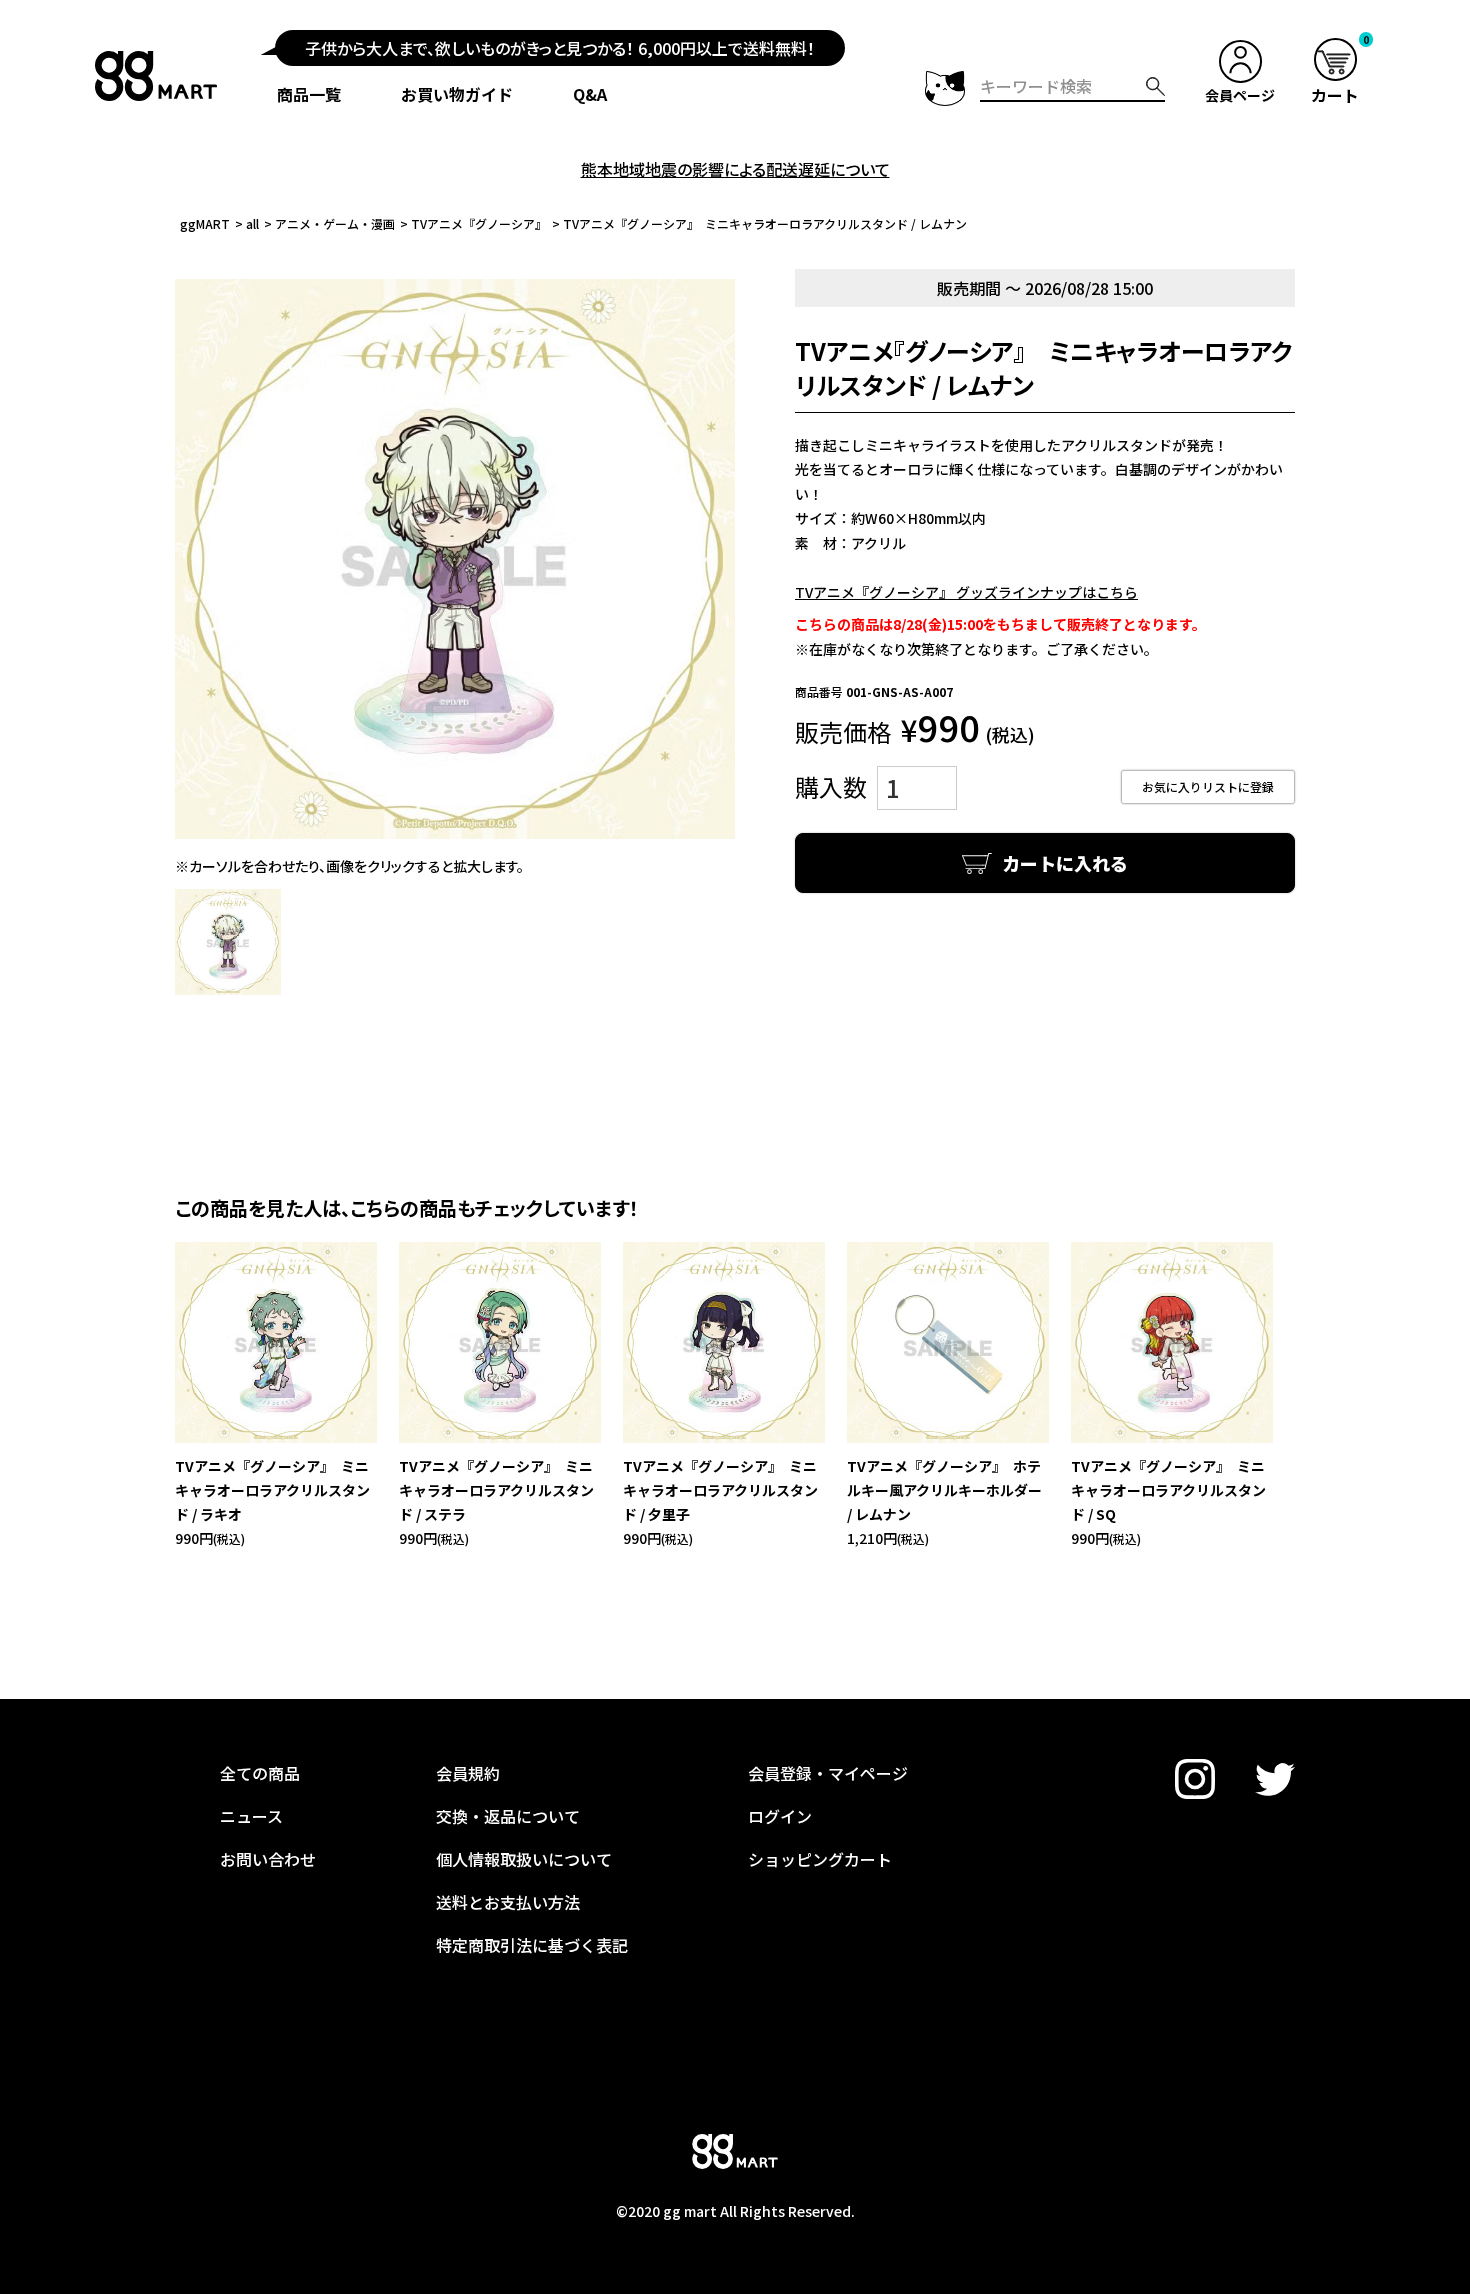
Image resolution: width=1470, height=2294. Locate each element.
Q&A (590, 94)
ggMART (205, 223)
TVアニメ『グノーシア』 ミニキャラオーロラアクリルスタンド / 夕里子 (720, 1490)
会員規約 (468, 1773)
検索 (1155, 86)
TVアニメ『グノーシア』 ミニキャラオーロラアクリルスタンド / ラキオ (272, 1490)
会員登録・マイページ (828, 1773)
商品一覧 (309, 94)
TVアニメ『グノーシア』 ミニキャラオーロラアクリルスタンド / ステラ (496, 1490)
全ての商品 (260, 1773)
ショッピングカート (820, 1859)
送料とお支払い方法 (508, 1902)
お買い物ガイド (457, 94)
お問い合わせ (268, 1859)
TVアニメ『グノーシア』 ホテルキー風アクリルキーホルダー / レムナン (944, 1490)
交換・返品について (508, 1816)
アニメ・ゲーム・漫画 (335, 223)
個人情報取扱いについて (524, 1859)
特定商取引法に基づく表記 (532, 1945)
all (252, 223)
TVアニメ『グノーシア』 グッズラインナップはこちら (966, 592)
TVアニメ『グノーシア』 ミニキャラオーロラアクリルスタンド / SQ (1168, 1490)
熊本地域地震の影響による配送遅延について (735, 169)
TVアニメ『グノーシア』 (479, 223)
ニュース (251, 1816)
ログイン (780, 1816)
